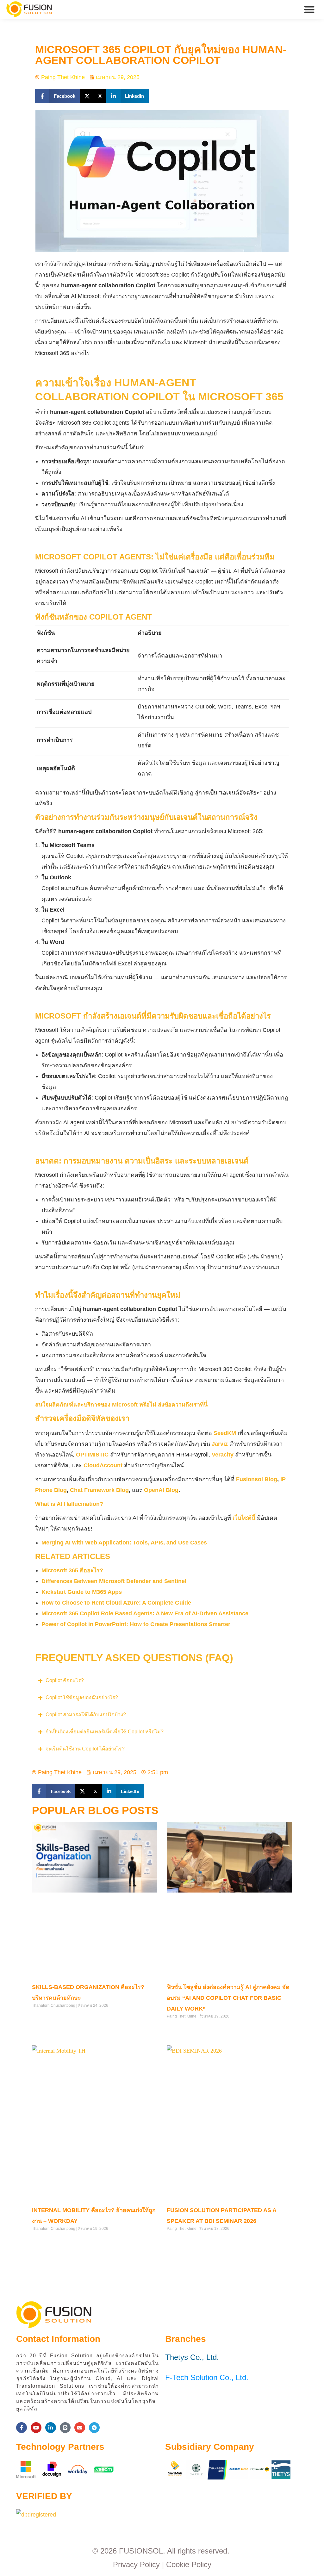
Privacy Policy (136, 2564)
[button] (310, 9)
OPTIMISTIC (92, 1455)
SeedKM (225, 1433)
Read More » (43, 2018)
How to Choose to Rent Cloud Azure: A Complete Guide (116, 1603)
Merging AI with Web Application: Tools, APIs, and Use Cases (124, 1543)
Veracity (223, 1455)
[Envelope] (80, 2428)
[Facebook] (22, 2428)
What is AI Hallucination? (69, 1504)
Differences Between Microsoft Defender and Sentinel (114, 1581)
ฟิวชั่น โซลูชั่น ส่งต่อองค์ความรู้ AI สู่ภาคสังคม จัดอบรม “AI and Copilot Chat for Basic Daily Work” (228, 1998)
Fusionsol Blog (257, 1479)
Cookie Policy (189, 2564)
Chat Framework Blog (99, 1490)
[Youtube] (36, 2428)
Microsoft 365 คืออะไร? (72, 1570)
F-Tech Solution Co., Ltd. (207, 2377)
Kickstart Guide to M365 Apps (82, 1592)
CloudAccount (103, 1465)
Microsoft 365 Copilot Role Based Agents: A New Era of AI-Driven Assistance (146, 1613)
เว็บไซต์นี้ (244, 1518)
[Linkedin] (51, 2428)
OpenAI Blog (161, 1490)
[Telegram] (94, 2428)
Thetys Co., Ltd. (192, 2357)
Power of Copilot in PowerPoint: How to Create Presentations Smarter (136, 1624)
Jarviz (220, 1444)
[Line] (65, 2428)
